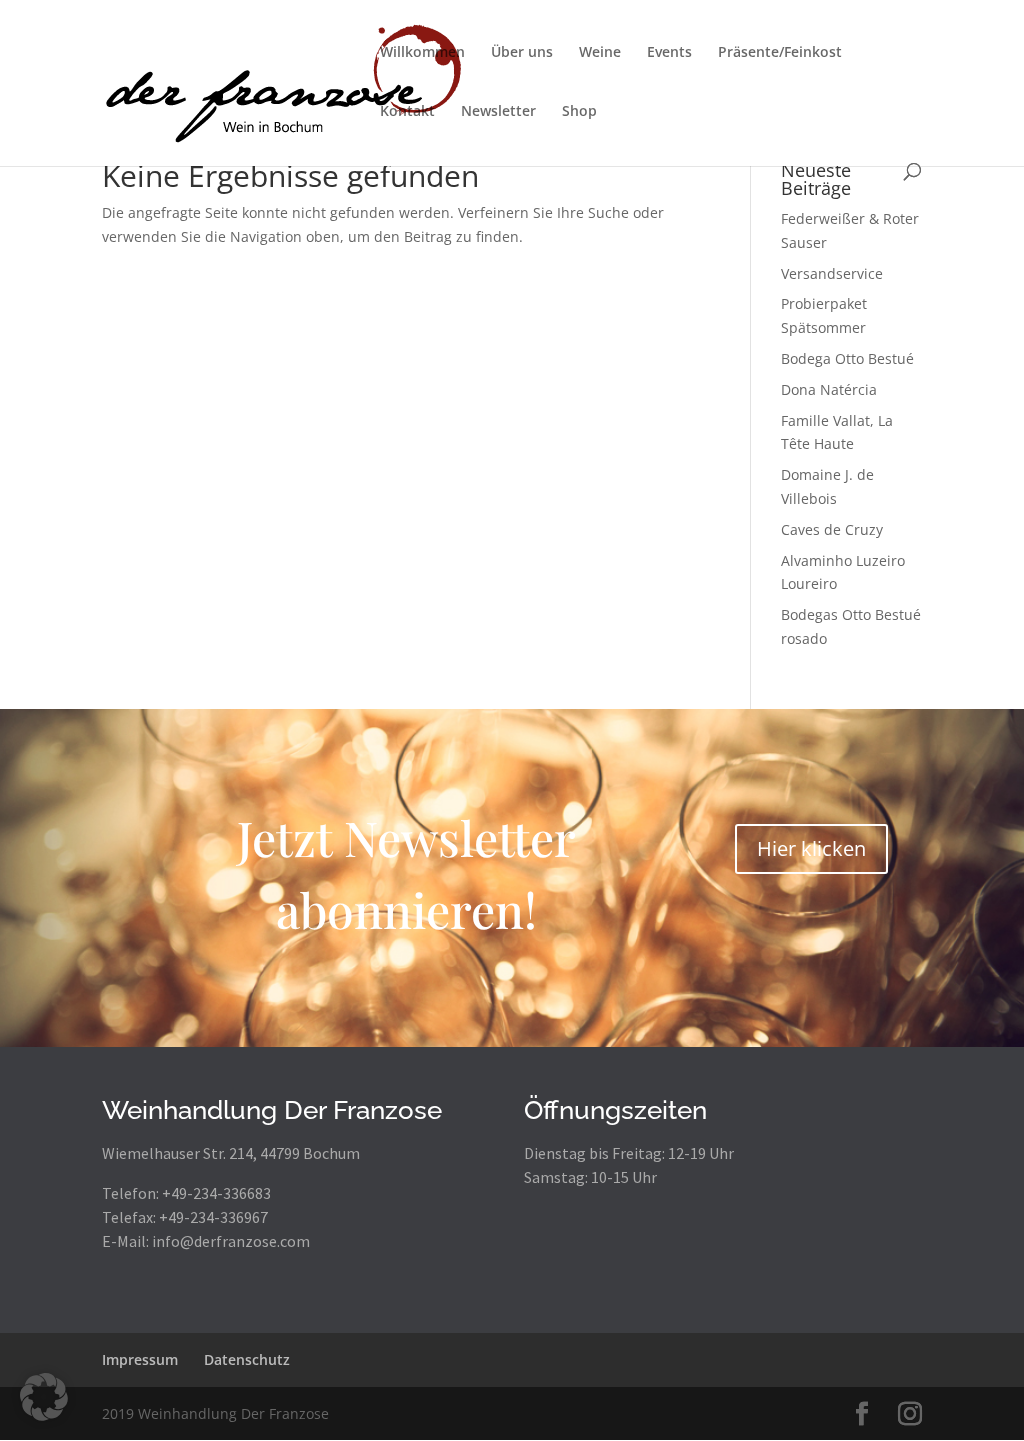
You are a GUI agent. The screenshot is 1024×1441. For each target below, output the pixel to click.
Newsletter (498, 112)
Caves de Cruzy (832, 529)
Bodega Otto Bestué (847, 358)
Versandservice (832, 273)
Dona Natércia (829, 389)
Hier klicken (811, 848)
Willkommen (422, 53)
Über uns (522, 53)
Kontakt (407, 112)
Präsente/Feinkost (780, 53)
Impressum (140, 1359)
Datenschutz (247, 1359)
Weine (600, 53)
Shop (579, 112)
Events (669, 53)
